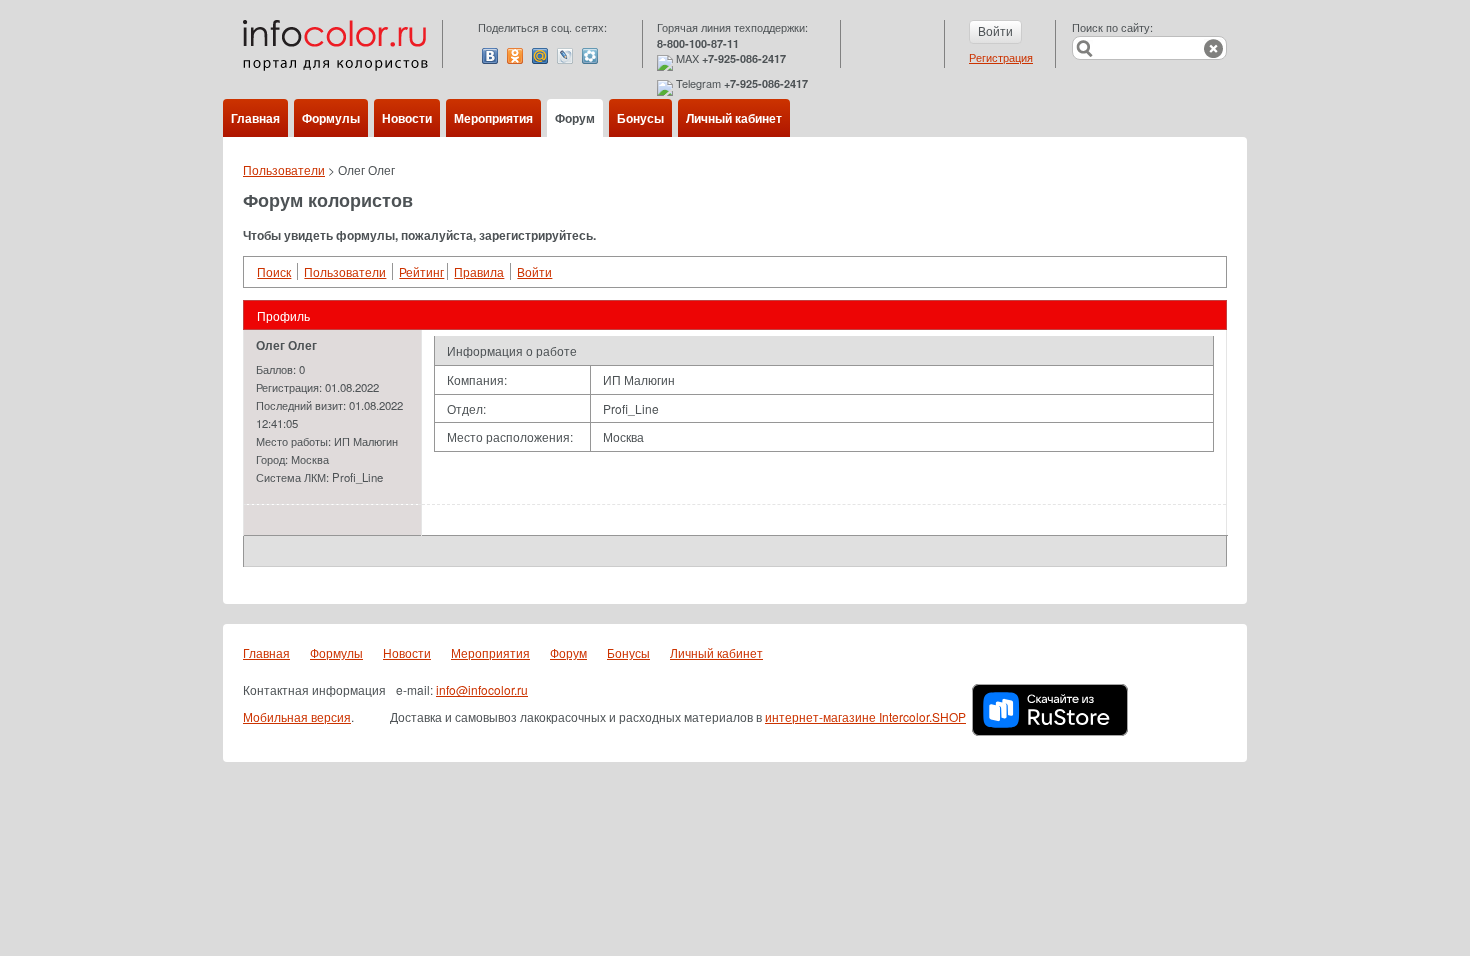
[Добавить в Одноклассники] (515, 56)
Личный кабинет (734, 118)
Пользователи (284, 169)
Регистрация (1001, 57)
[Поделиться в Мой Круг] (590, 56)
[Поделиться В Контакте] (490, 56)
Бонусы (640, 118)
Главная (255, 118)
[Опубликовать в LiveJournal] (565, 56)
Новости (407, 118)
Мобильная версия (297, 716)
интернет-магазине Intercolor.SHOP (865, 716)
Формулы (331, 118)
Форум (575, 118)
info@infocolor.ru (482, 689)
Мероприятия (493, 118)
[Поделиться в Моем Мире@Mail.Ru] (540, 56)
